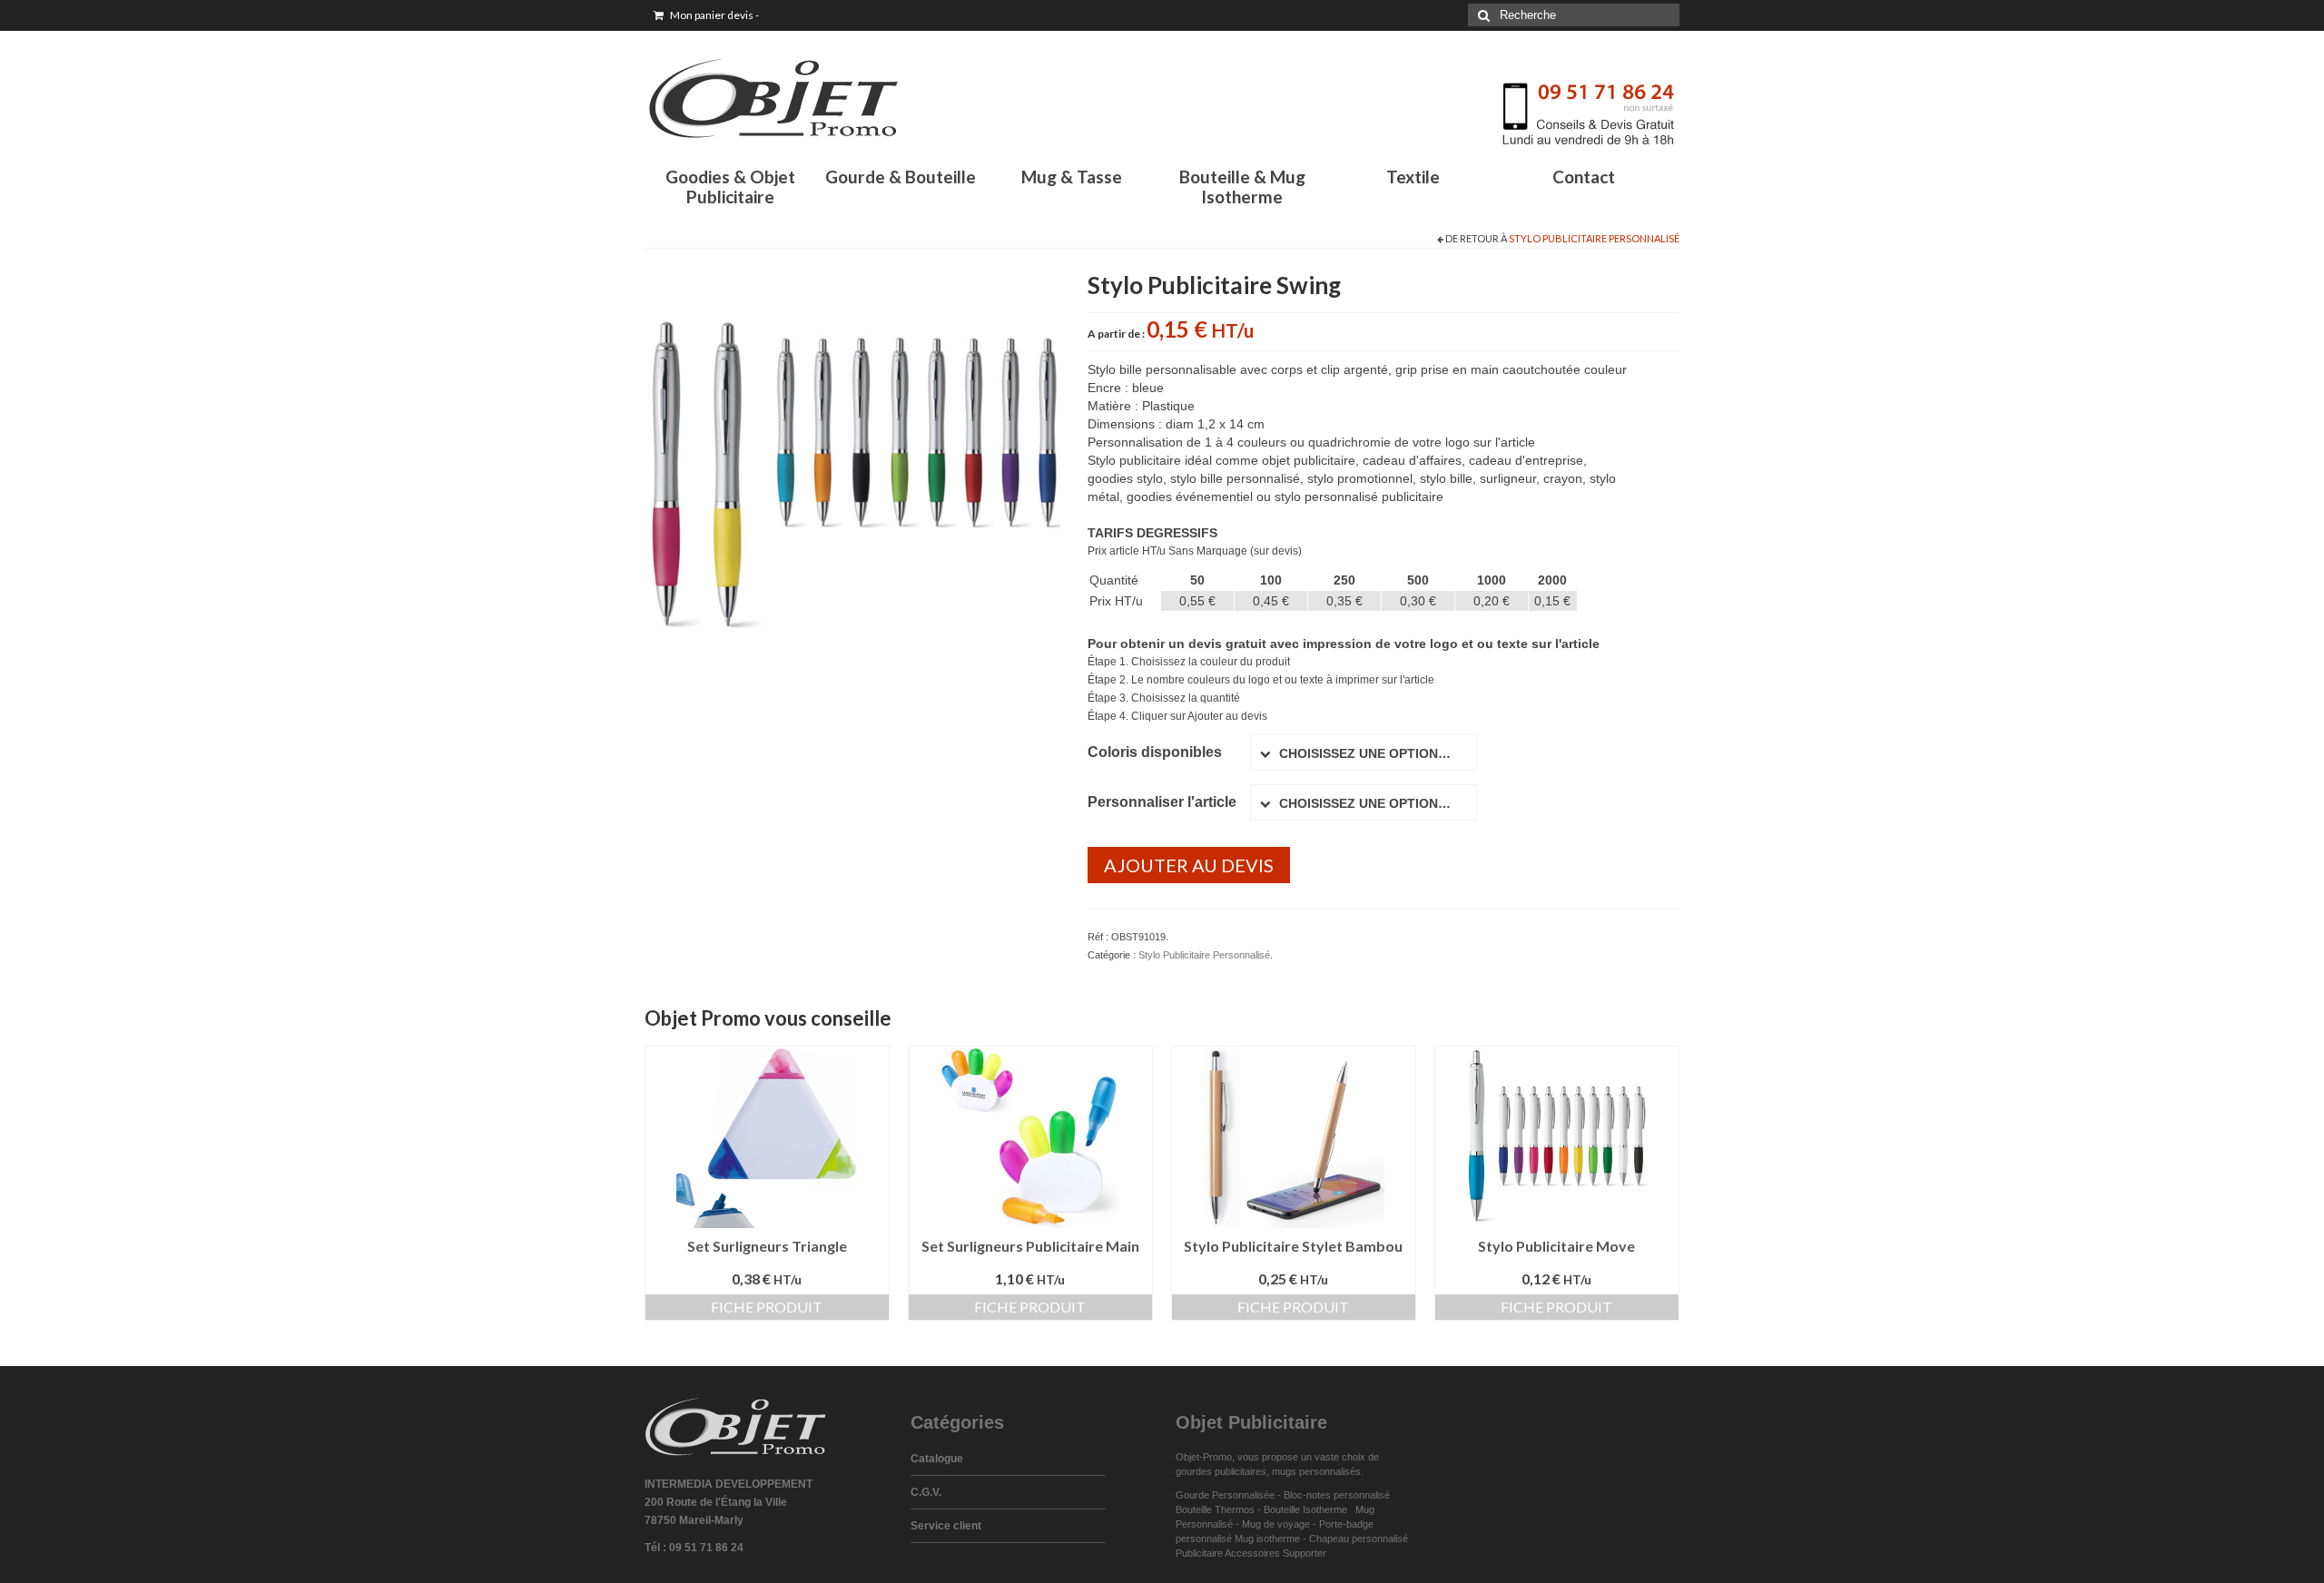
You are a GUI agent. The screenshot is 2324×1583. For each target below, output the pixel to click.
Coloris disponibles (1155, 752)
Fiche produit (767, 1307)
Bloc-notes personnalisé (1337, 1495)
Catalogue (937, 1459)
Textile (1413, 177)
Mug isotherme (1267, 1539)
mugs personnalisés (1316, 1471)
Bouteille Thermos (1215, 1509)
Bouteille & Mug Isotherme (1242, 187)
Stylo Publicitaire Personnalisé (1594, 238)
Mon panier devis (714, 15)
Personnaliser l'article (1162, 802)
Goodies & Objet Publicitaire (730, 187)
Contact (1584, 177)
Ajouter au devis (1189, 865)
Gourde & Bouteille (901, 177)
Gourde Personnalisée (1225, 1495)
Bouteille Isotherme (1308, 1509)
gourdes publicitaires (1221, 1471)
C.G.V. (926, 1492)
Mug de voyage (1276, 1524)
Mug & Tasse (1072, 177)
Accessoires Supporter (1275, 1553)
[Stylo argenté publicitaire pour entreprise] (852, 473)
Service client (946, 1526)
